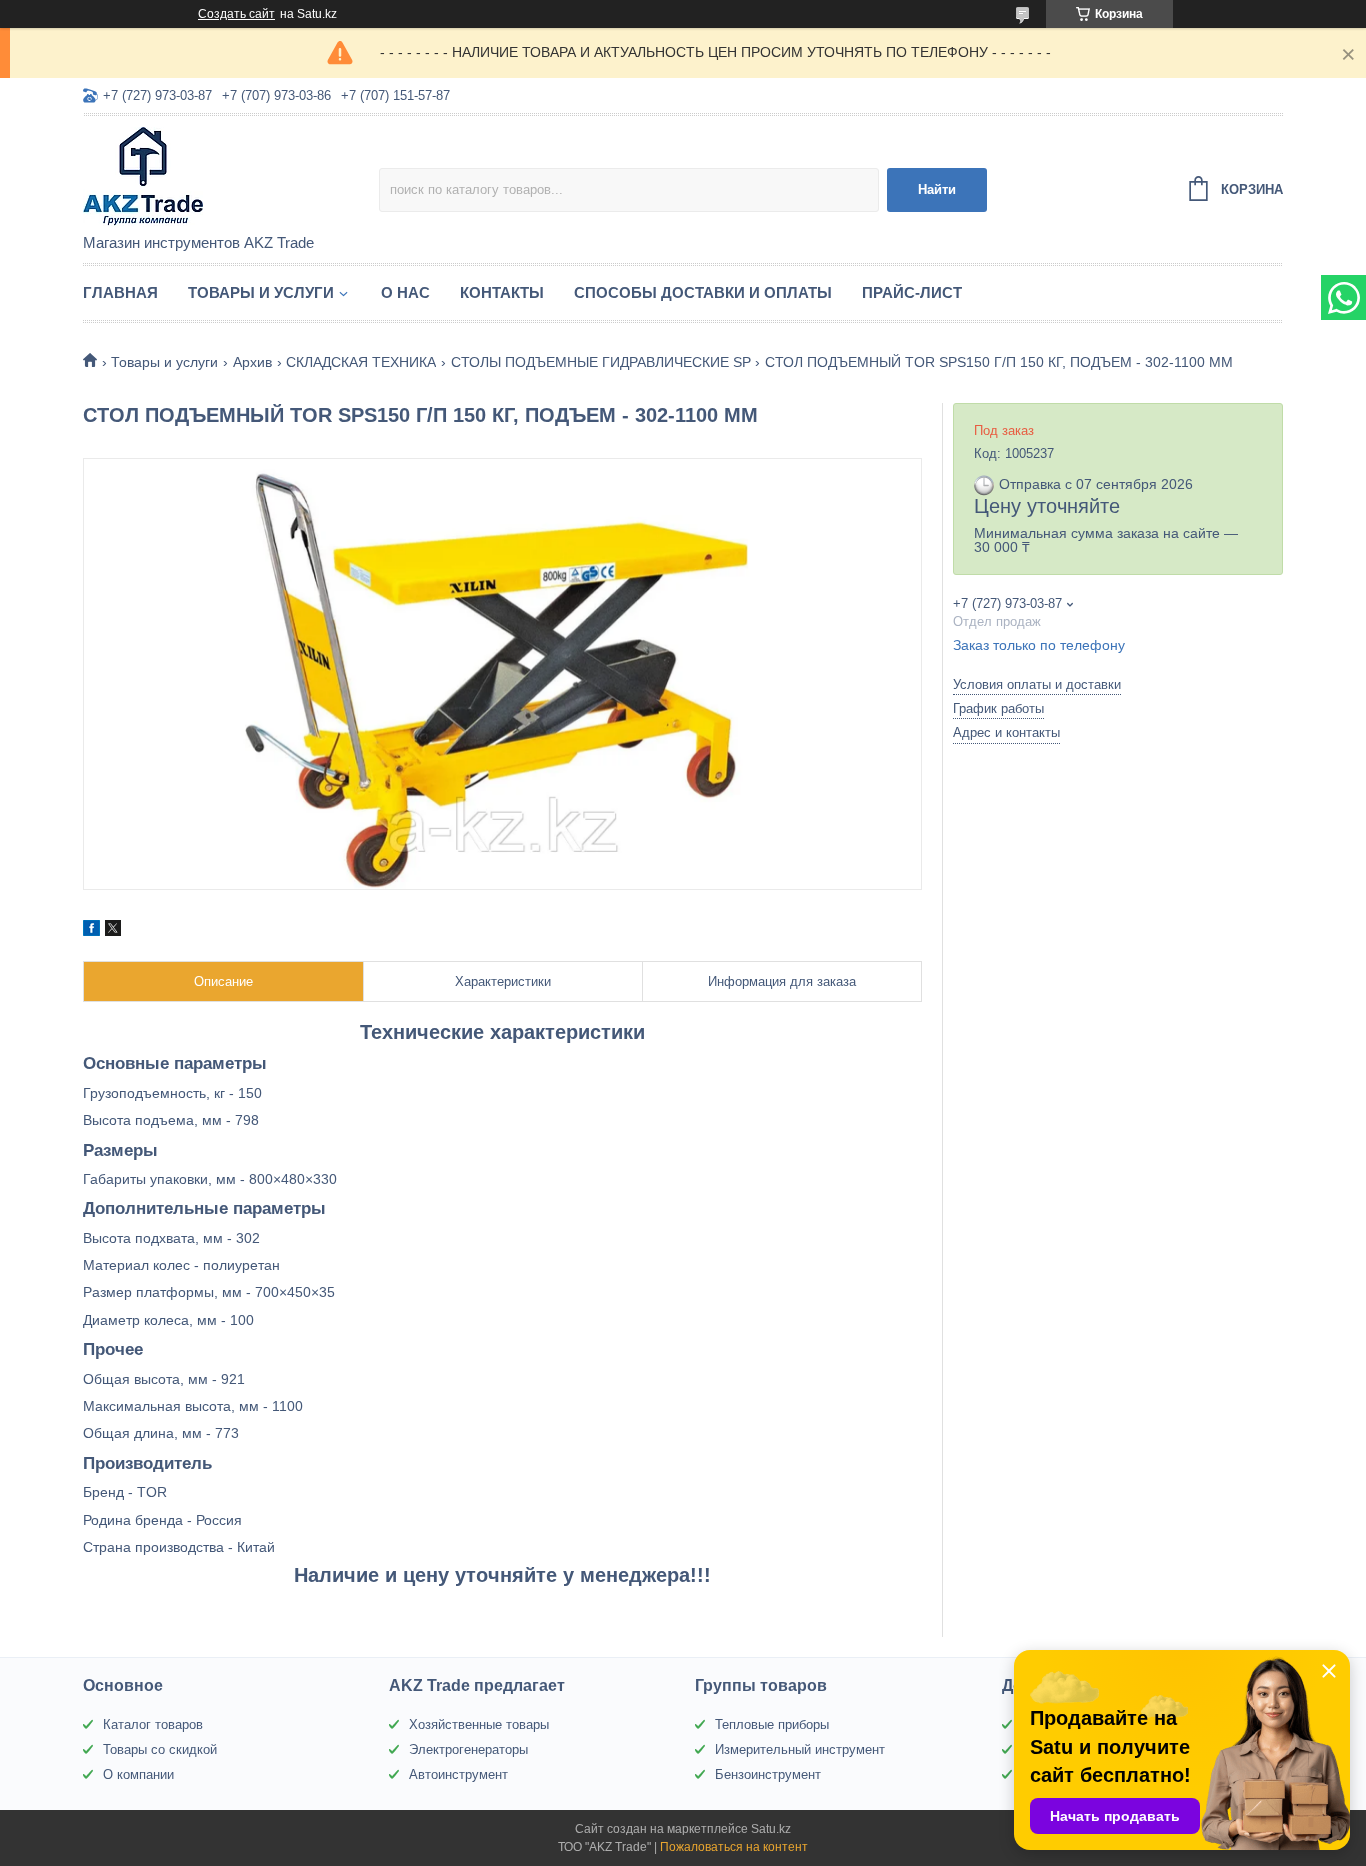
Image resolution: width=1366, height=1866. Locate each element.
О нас (405, 292)
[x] (113, 931)
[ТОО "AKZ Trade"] (231, 176)
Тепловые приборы (772, 1724)
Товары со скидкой (160, 1749)
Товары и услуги (261, 292)
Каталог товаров (153, 1724)
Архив (252, 362)
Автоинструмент (458, 1774)
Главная (120, 292)
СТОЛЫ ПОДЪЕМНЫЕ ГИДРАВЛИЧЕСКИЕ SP (601, 362)
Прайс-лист (912, 292)
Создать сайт (236, 14)
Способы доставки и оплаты (703, 292)
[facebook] (91, 931)
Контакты (502, 292)
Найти (937, 189)
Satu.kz (771, 1829)
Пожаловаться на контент (734, 1847)
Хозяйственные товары (479, 1724)
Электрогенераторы (468, 1749)
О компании (138, 1774)
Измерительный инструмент (800, 1749)
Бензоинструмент (768, 1774)
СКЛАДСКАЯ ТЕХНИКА (361, 362)
